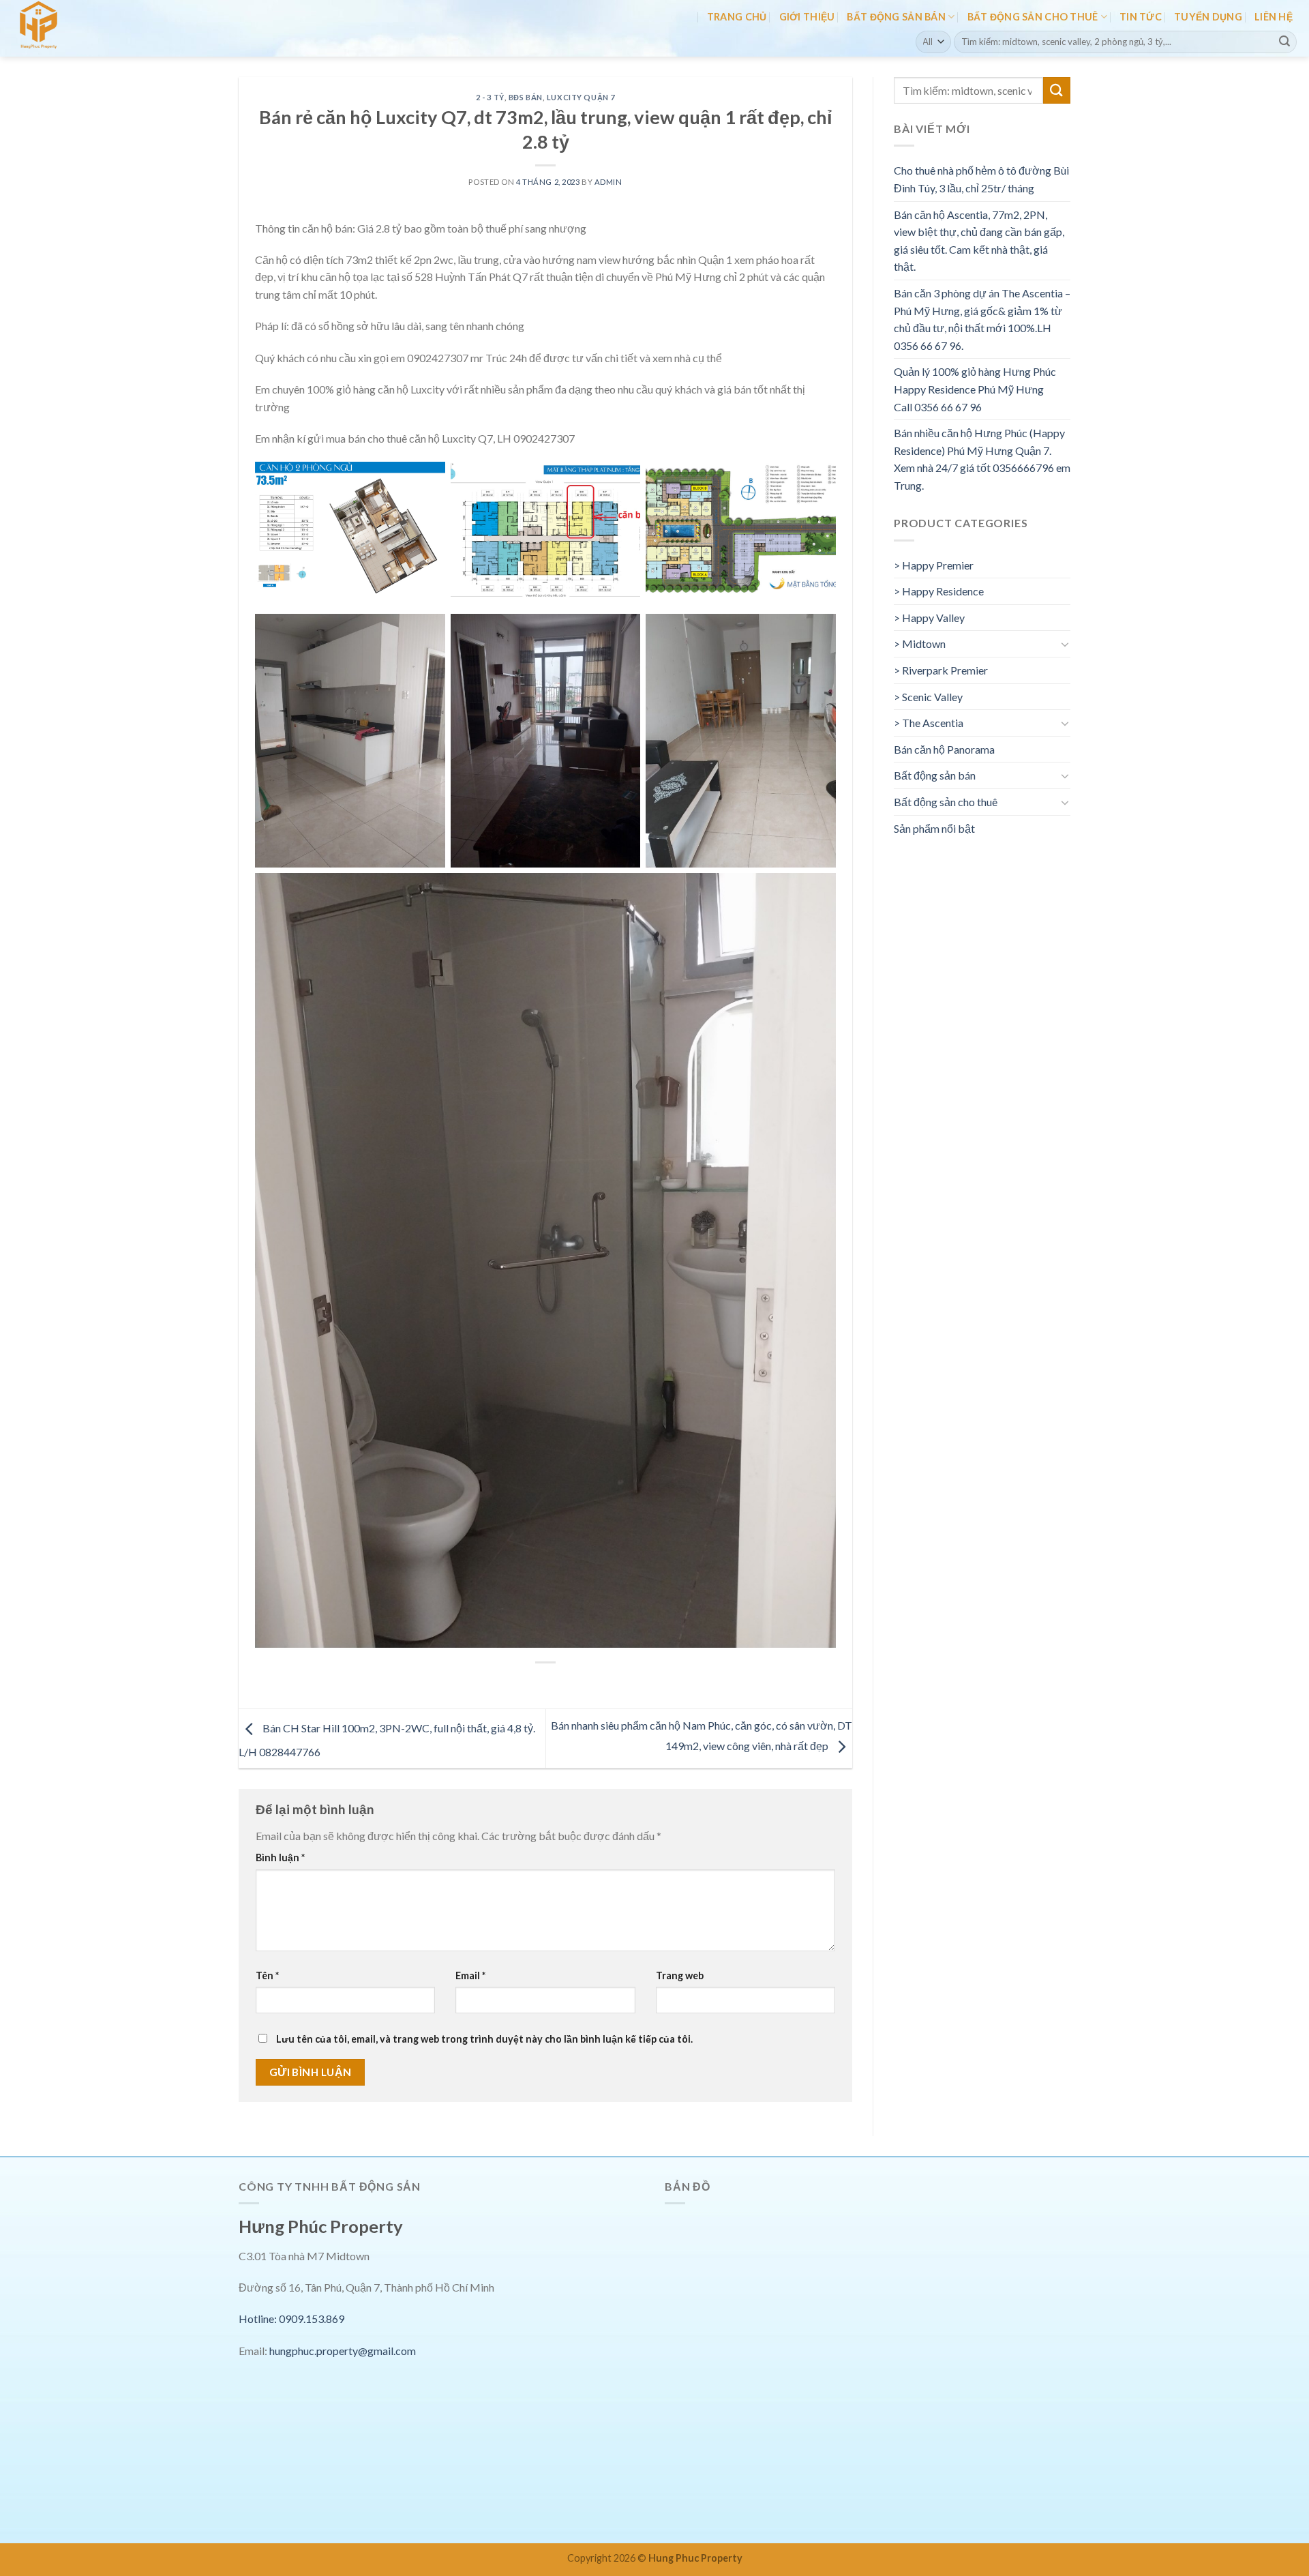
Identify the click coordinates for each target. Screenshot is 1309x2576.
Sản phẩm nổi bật (934, 828)
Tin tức (1141, 17)
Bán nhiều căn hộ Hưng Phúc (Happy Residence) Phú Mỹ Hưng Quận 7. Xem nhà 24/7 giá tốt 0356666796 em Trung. (982, 459)
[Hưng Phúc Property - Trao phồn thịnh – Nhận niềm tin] (70, 28)
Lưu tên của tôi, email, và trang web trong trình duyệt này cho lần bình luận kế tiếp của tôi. (484, 2039)
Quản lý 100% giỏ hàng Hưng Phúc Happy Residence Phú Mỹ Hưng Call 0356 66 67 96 (975, 389)
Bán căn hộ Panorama (944, 749)
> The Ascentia (929, 723)
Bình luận (280, 1857)
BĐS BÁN (526, 97)
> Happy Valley (929, 618)
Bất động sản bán (896, 17)
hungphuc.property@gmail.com (343, 2351)
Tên (267, 1975)
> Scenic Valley (928, 697)
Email (470, 1975)
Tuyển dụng (1208, 17)
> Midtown (920, 643)
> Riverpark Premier (941, 670)
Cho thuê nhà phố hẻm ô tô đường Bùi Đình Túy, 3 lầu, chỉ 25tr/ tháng (981, 179)
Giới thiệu (807, 17)
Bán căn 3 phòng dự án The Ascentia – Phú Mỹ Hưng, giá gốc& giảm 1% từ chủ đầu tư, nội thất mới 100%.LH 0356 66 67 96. (982, 319)
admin (608, 182)
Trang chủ (737, 17)
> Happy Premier (934, 565)
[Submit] (1284, 42)
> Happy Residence (939, 591)
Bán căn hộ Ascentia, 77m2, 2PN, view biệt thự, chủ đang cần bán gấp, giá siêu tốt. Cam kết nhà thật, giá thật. (979, 241)
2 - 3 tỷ (490, 97)
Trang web (680, 1975)
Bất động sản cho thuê (1033, 17)
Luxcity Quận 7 (581, 97)
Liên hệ (1274, 17)
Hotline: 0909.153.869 (291, 2319)
